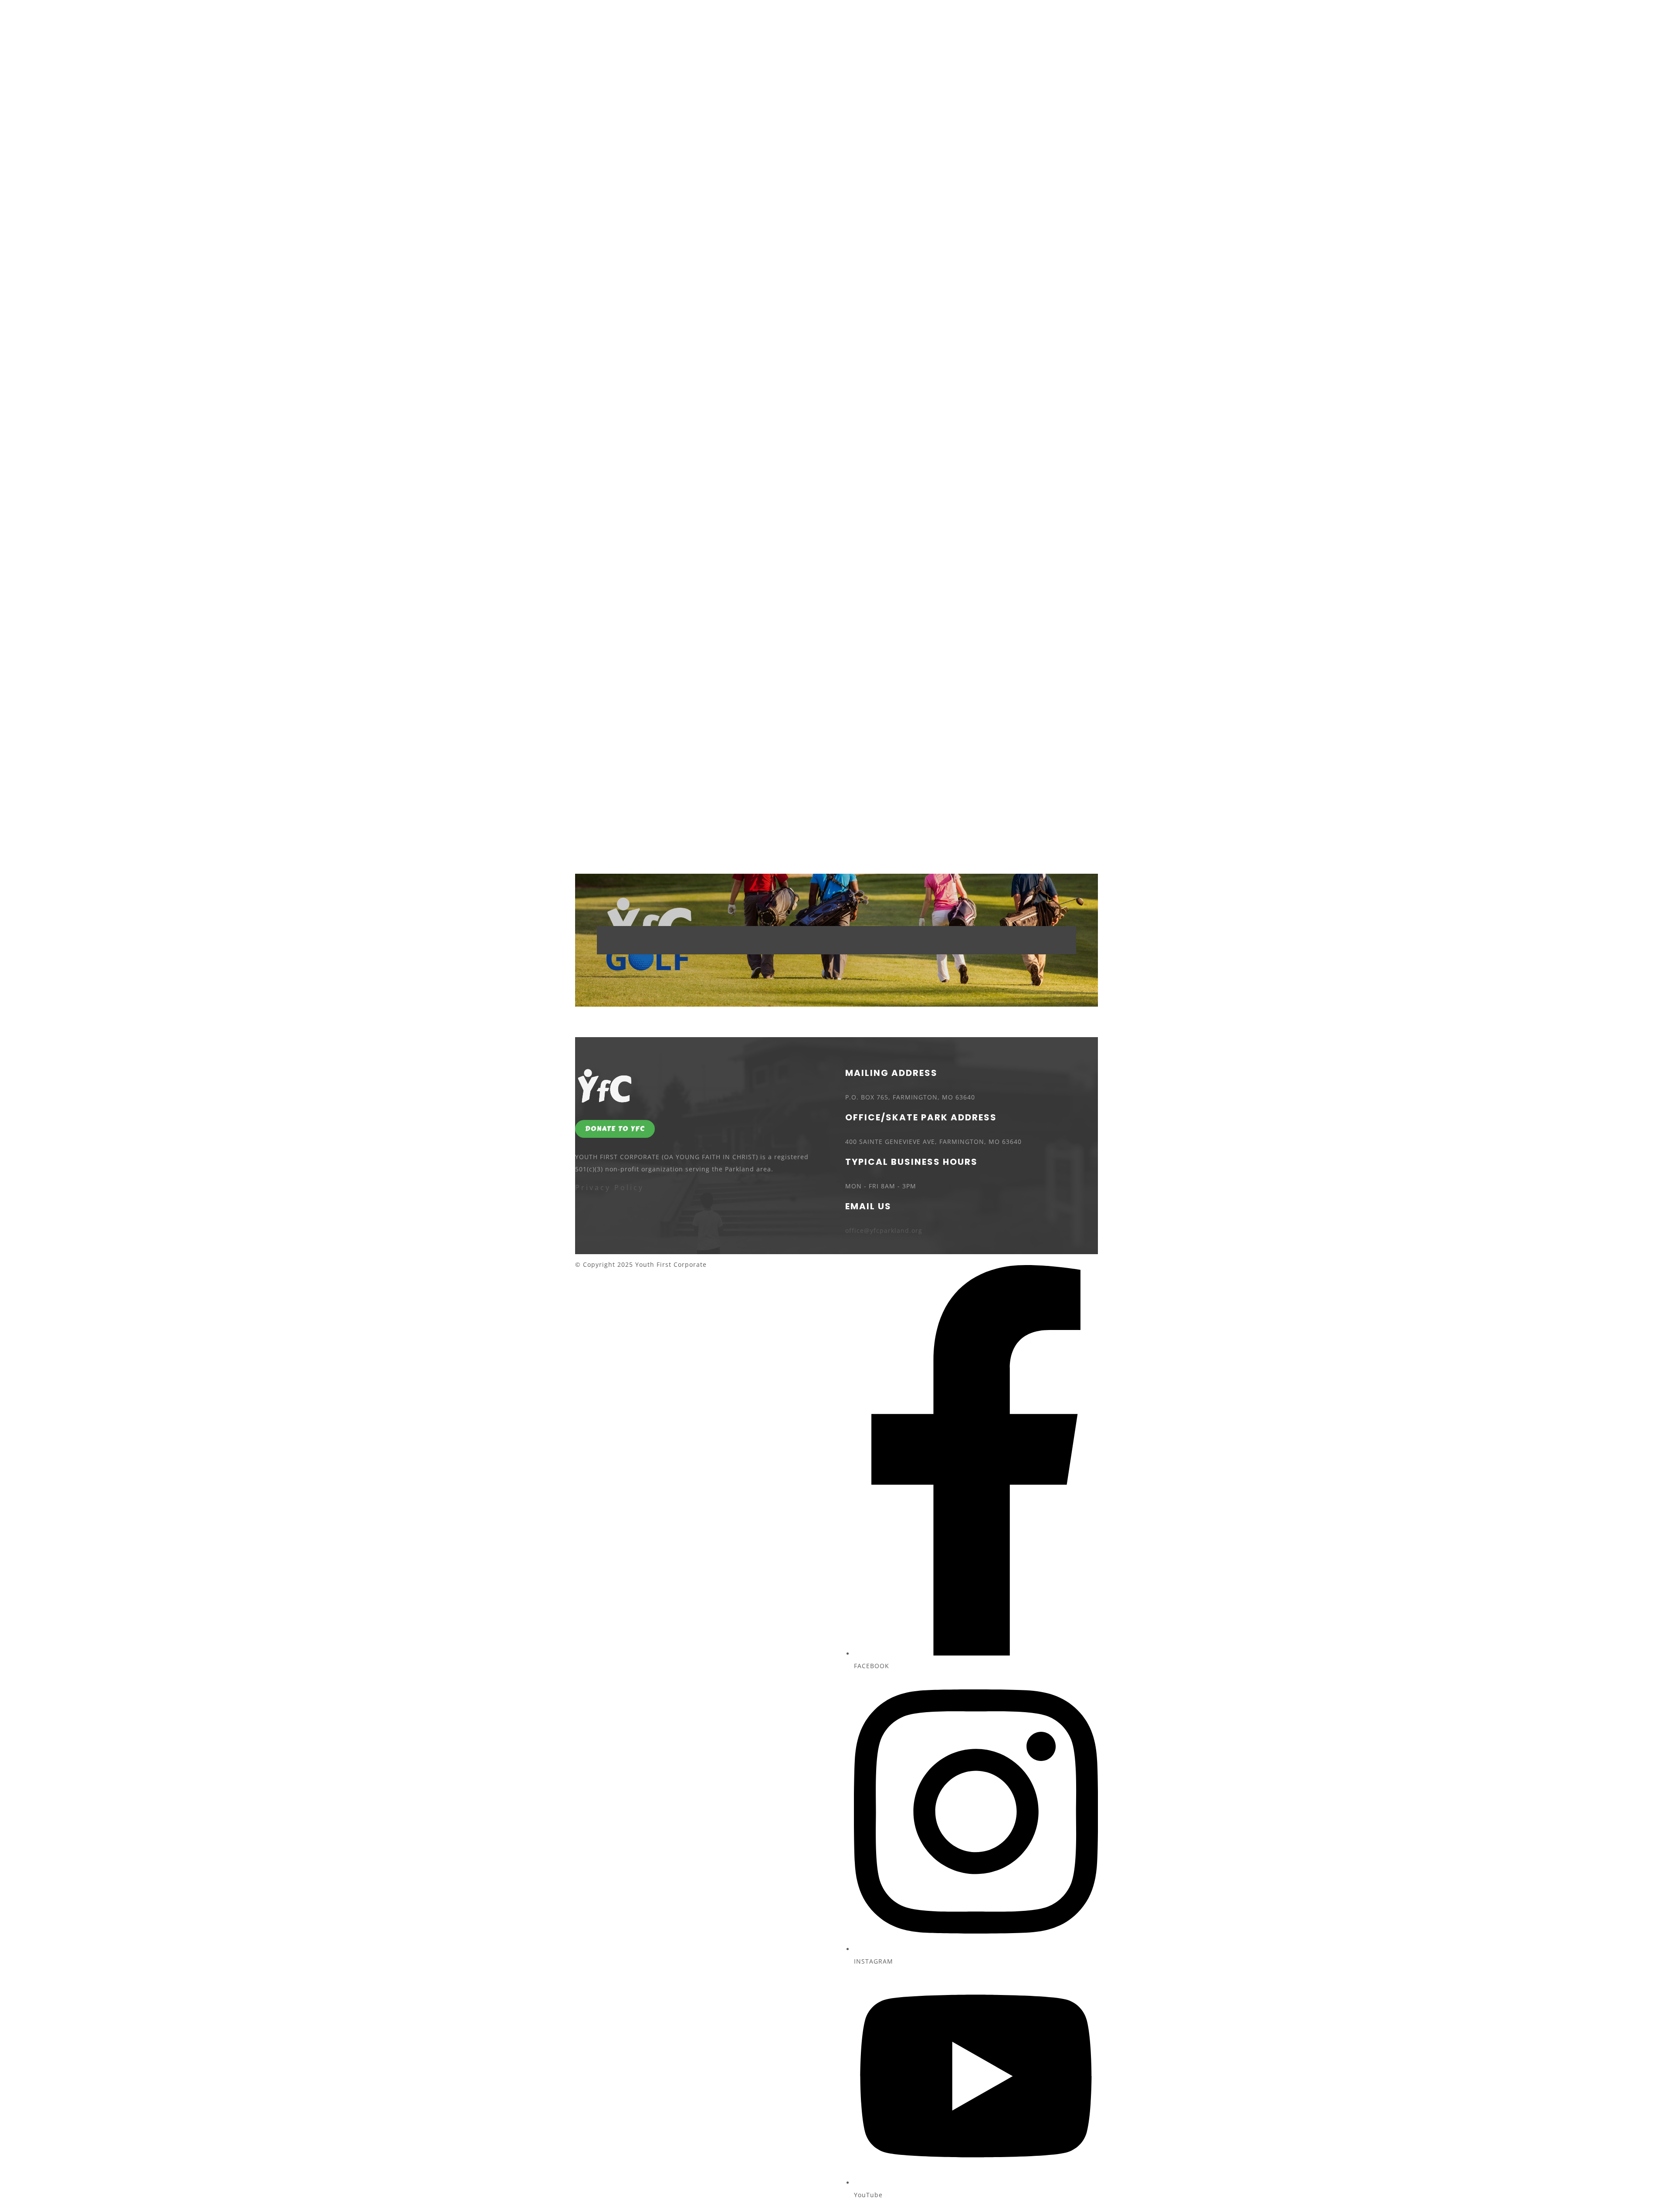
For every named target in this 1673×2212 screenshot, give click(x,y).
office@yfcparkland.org (884, 1230)
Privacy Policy (610, 1187)
